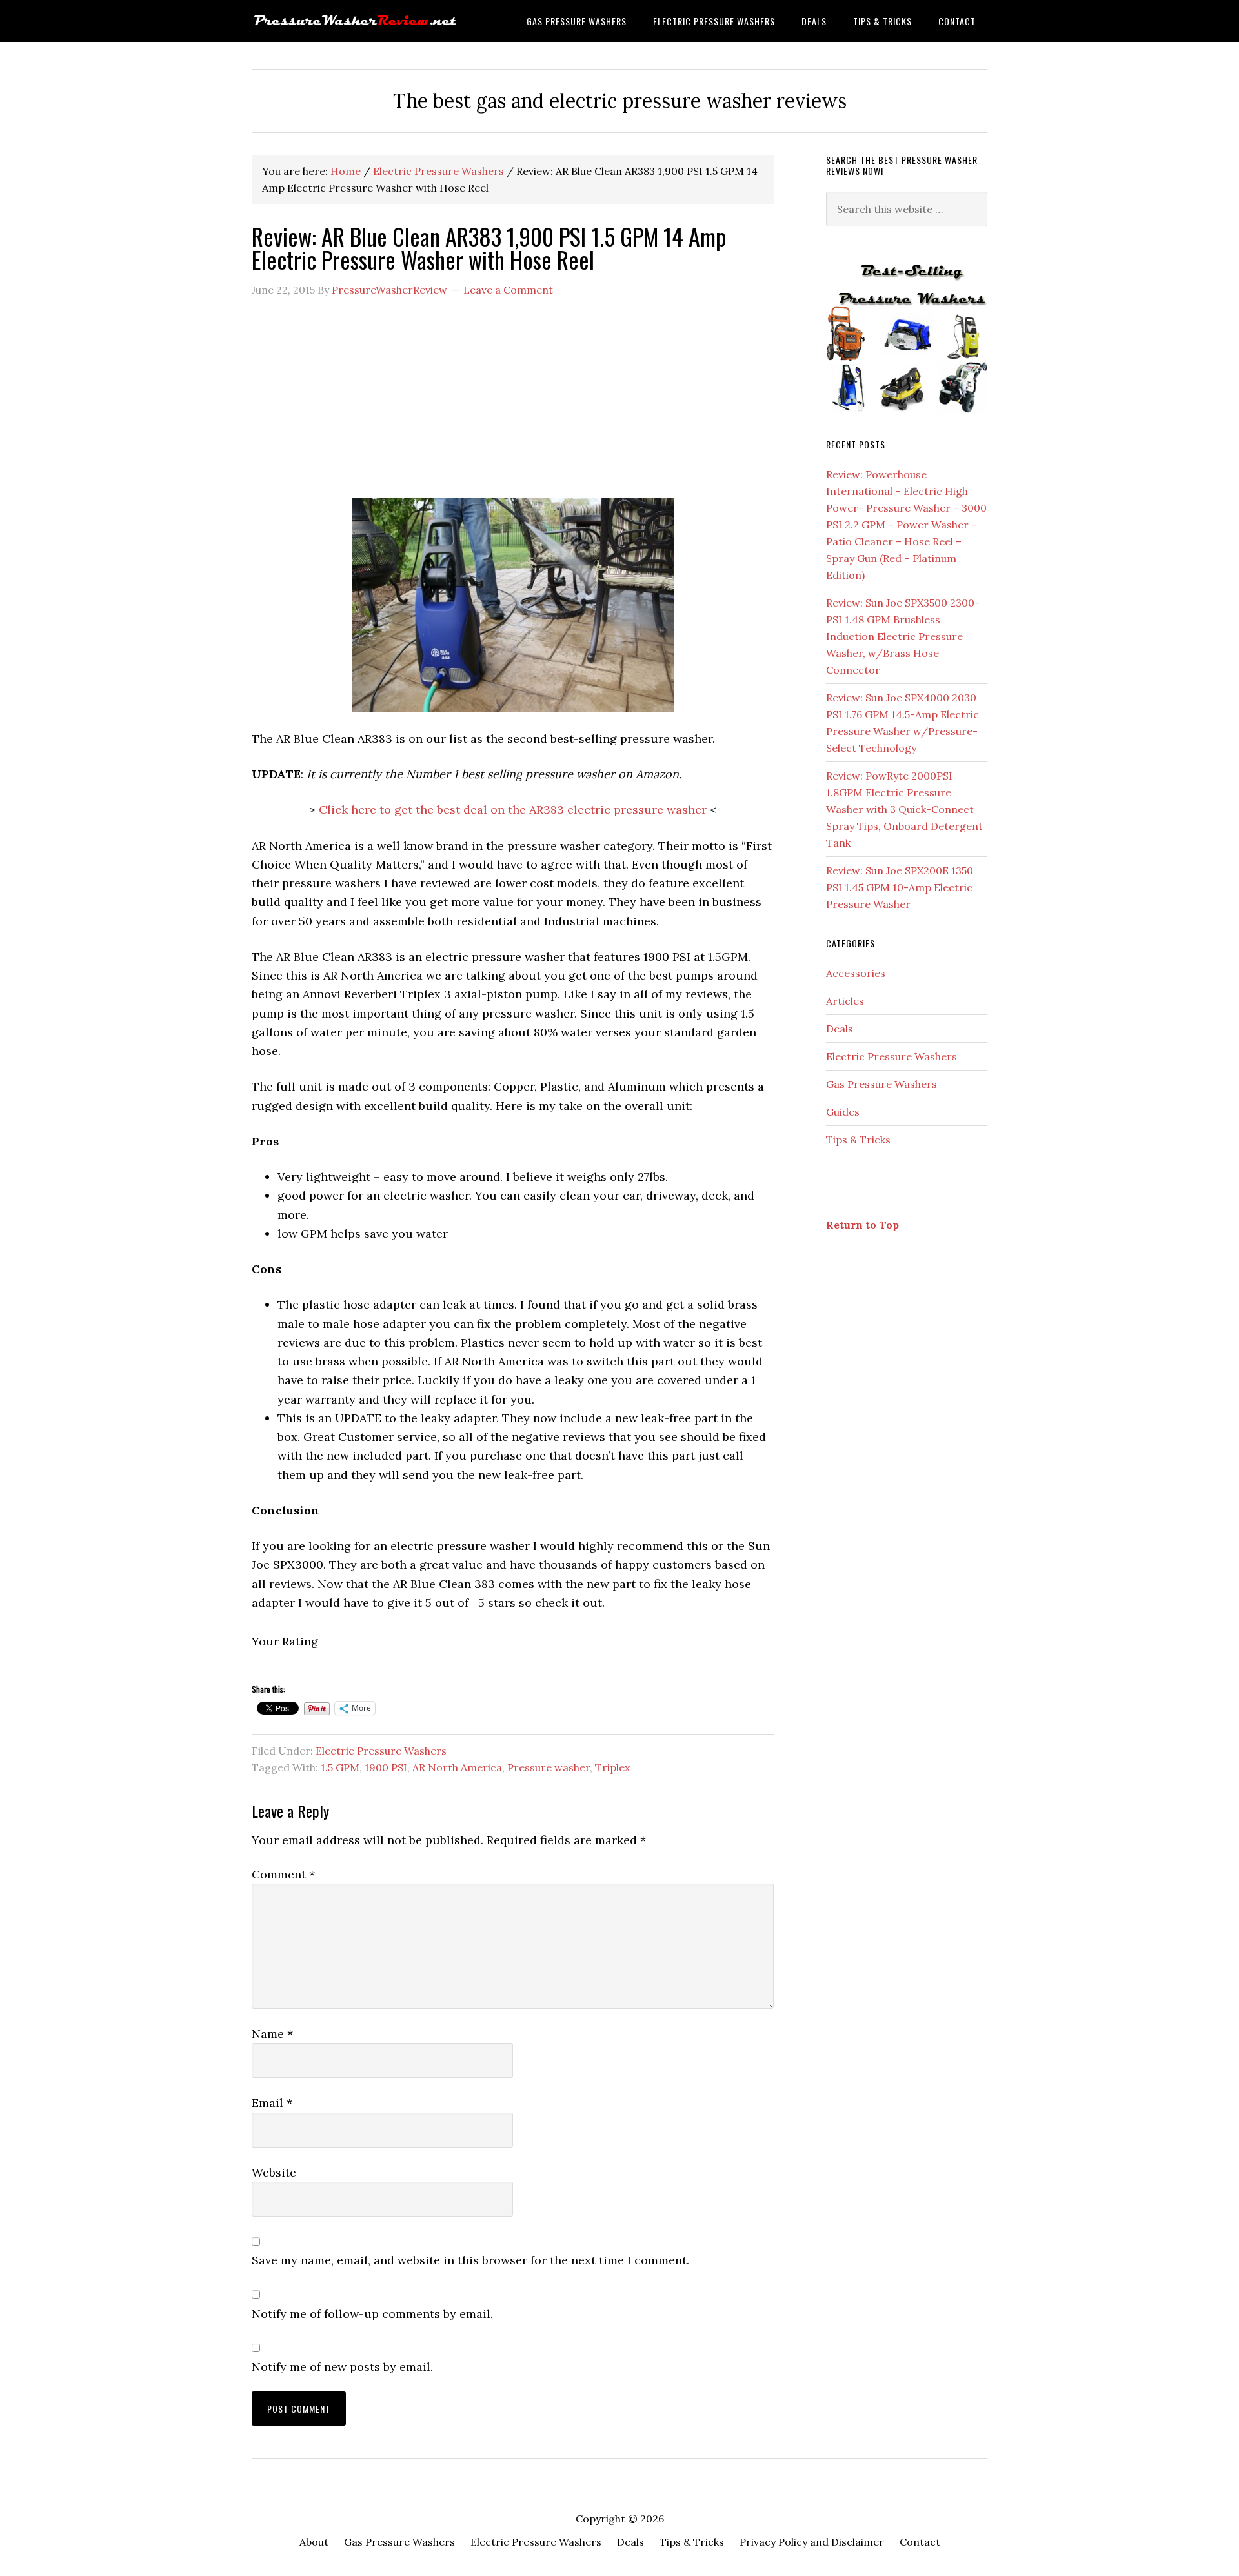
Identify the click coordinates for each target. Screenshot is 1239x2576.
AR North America (457, 1767)
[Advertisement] (513, 404)
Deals (840, 1029)
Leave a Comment (508, 290)
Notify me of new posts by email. (342, 2367)
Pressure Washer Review (355, 21)
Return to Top (862, 1225)
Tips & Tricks (858, 1140)
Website (274, 2172)
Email (272, 2103)
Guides (843, 1112)
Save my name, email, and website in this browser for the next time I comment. (470, 2260)
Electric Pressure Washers (381, 1751)
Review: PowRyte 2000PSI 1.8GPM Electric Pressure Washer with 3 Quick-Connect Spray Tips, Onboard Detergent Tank (904, 809)
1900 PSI (386, 1767)
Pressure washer (549, 1767)
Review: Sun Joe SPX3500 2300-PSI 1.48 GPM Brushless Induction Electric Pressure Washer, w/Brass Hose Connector (903, 636)
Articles (845, 1001)
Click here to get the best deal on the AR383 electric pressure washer (513, 810)
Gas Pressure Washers (881, 1084)
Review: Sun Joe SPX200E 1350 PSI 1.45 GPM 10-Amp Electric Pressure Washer (900, 887)
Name (272, 2034)
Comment (283, 1874)
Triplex (612, 1767)
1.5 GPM (340, 1767)
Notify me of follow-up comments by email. (372, 2314)
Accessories (856, 973)
